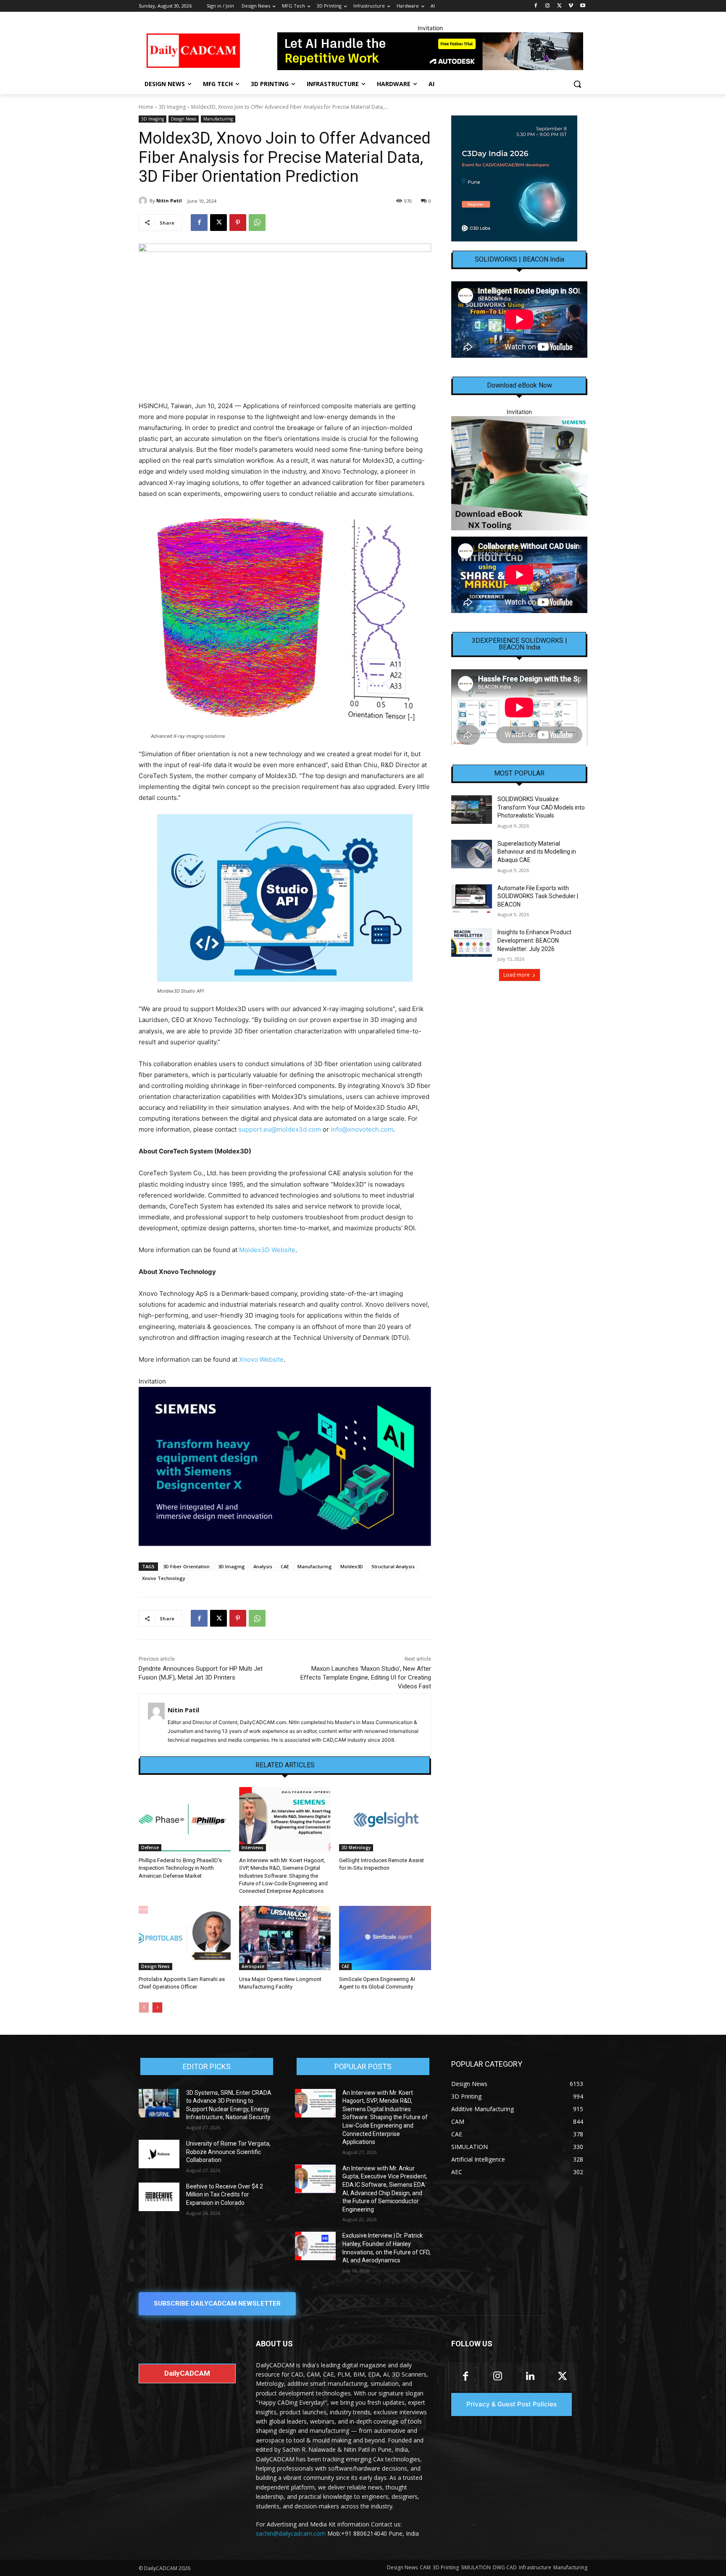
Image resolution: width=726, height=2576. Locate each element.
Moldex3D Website (267, 1250)
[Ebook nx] (519, 473)
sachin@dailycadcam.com (291, 2533)
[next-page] (157, 2007)
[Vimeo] (571, 6)
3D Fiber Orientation (186, 1566)
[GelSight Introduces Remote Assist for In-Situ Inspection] (385, 1819)
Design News (184, 119)
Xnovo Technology (164, 1578)
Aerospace (253, 1966)
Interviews (253, 1847)
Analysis (263, 1566)
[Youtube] (583, 6)
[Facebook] (536, 6)
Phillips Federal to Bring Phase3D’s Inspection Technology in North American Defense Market (180, 1868)
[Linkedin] (530, 2377)
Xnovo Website (261, 1359)
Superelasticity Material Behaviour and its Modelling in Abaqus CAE (537, 852)
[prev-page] (144, 2007)
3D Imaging (172, 107)
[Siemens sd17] (285, 1466)
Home (146, 107)
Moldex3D (352, 1566)
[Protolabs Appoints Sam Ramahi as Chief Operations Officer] (185, 1938)
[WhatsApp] (257, 223)
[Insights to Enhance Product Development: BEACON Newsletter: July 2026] (472, 943)
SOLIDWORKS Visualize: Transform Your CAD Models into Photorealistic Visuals (541, 807)
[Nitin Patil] (144, 201)
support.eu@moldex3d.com (280, 1129)
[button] (577, 84)
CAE (285, 1566)
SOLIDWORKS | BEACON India (520, 259)
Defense (150, 1847)
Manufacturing (218, 119)
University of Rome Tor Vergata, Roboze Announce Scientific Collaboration (228, 2152)
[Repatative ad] (430, 51)
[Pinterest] (238, 223)
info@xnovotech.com (362, 1129)
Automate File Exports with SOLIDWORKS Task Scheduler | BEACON (538, 896)
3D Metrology (356, 1847)
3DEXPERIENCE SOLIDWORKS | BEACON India (520, 644)
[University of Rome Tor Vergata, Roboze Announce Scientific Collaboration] (159, 2154)
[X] (559, 6)
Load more (517, 975)
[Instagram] (548, 6)
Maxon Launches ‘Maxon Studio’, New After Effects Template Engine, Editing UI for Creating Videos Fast (366, 1677)
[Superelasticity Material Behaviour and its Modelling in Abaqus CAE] (472, 854)
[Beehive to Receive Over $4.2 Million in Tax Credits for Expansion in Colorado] (159, 2197)
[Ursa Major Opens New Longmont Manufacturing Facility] (285, 1938)
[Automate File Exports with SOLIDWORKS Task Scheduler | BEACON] (472, 899)
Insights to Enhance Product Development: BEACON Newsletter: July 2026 (534, 940)
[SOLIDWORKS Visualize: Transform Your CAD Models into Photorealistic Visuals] (472, 810)
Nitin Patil (169, 200)
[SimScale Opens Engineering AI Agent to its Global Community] (385, 1938)
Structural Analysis (393, 1566)
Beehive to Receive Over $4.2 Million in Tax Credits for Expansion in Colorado (225, 2195)
